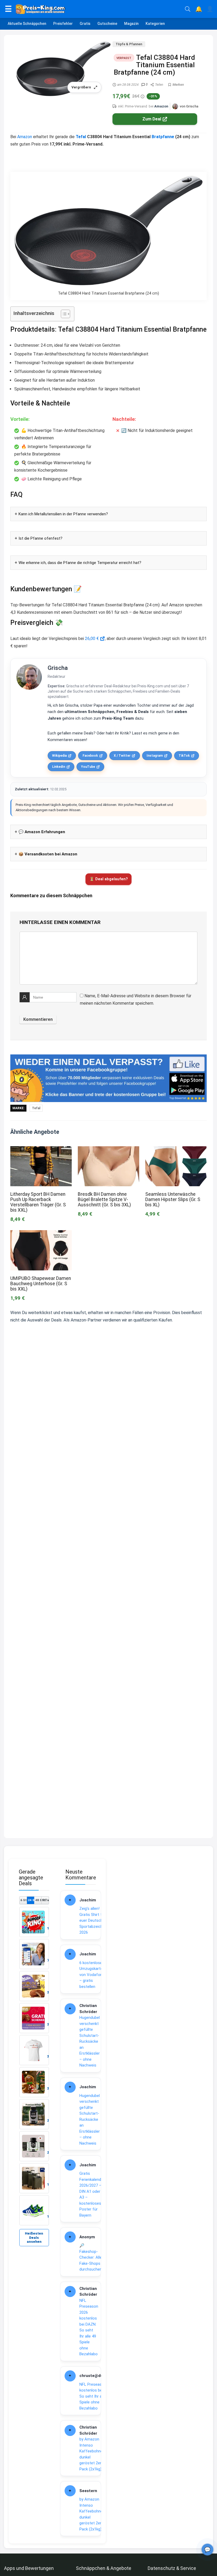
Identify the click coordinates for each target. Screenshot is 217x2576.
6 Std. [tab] (24, 1900)
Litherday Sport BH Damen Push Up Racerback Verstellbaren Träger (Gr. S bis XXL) (38, 1202)
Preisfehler (63, 24)
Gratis (85, 24)
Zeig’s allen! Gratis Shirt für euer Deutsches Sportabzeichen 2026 (93, 1920)
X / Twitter (122, 756)
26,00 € (92, 639)
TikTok (184, 756)
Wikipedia (59, 756)
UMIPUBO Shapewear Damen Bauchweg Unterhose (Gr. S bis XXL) (41, 1284)
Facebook (90, 756)
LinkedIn (59, 767)
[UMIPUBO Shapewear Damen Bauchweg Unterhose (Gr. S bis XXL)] (41, 1234)
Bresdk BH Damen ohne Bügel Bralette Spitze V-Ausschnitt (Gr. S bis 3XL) (104, 1199)
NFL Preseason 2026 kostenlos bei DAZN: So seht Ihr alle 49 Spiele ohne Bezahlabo (89, 2327)
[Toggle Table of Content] (63, 314)
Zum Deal (152, 119)
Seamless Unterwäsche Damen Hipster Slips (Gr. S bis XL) (173, 1199)
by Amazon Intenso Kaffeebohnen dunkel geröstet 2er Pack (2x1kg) (92, 2454)
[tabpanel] (34, 2066)
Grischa (58, 668)
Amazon (161, 106)
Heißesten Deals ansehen (34, 2238)
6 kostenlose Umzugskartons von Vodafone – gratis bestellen (93, 1975)
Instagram (155, 756)
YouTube (88, 767)
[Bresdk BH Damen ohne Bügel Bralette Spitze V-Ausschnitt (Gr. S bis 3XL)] (108, 1150)
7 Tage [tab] (45, 1900)
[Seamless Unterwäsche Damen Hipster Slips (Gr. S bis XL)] (176, 1150)
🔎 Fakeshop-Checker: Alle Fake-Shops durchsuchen (91, 2257)
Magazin (131, 24)
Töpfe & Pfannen (129, 44)
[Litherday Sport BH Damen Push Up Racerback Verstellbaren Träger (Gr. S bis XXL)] (41, 1150)
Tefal (81, 137)
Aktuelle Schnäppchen (27, 24)
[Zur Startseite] (98, 9)
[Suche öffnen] (188, 9)
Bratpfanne (163, 137)
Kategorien (155, 24)
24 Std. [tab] (31, 1900)
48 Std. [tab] (38, 1900)
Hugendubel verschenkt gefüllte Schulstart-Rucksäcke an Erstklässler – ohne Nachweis (90, 2041)
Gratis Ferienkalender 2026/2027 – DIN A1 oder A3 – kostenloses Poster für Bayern (92, 2194)
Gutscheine (107, 24)
